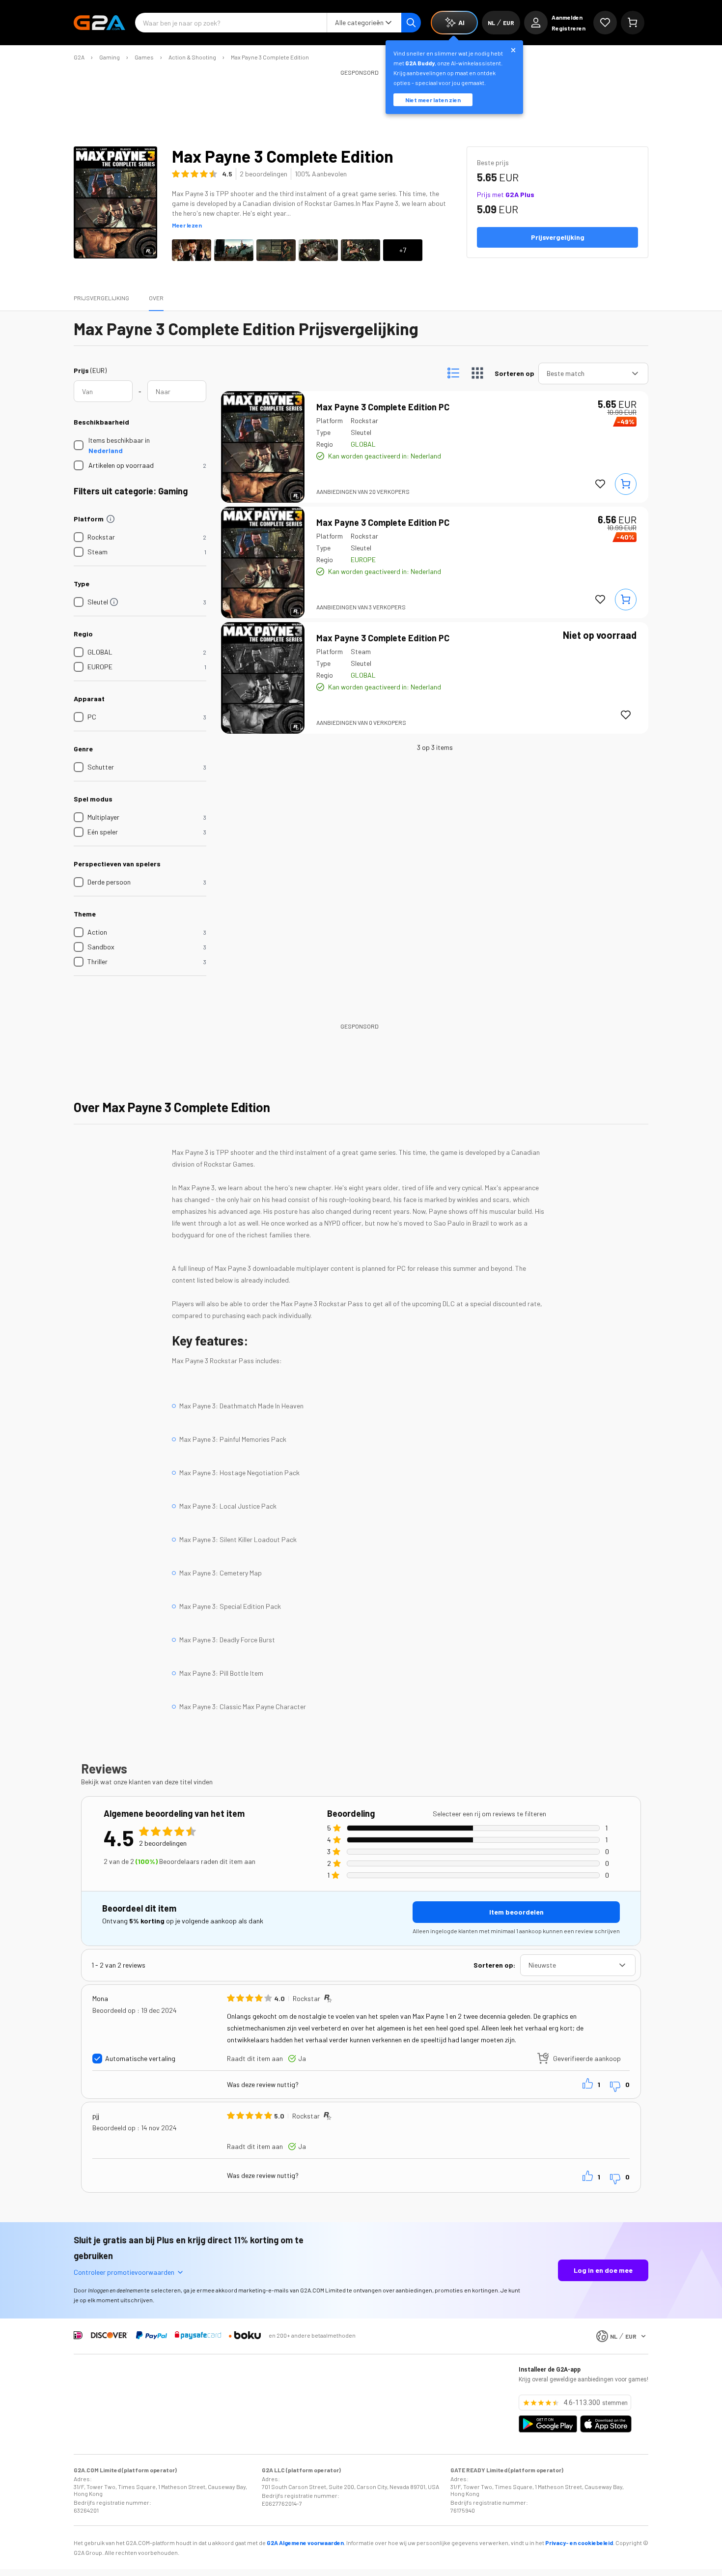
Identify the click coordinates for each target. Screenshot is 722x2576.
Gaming (110, 57)
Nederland (106, 450)
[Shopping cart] (633, 23)
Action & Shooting (192, 57)
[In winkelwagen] (626, 484)
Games (144, 57)
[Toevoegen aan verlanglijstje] (600, 484)
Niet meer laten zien (433, 100)
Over (156, 298)
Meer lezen (187, 225)
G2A (79, 57)
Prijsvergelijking (101, 298)
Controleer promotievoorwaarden (124, 2272)
